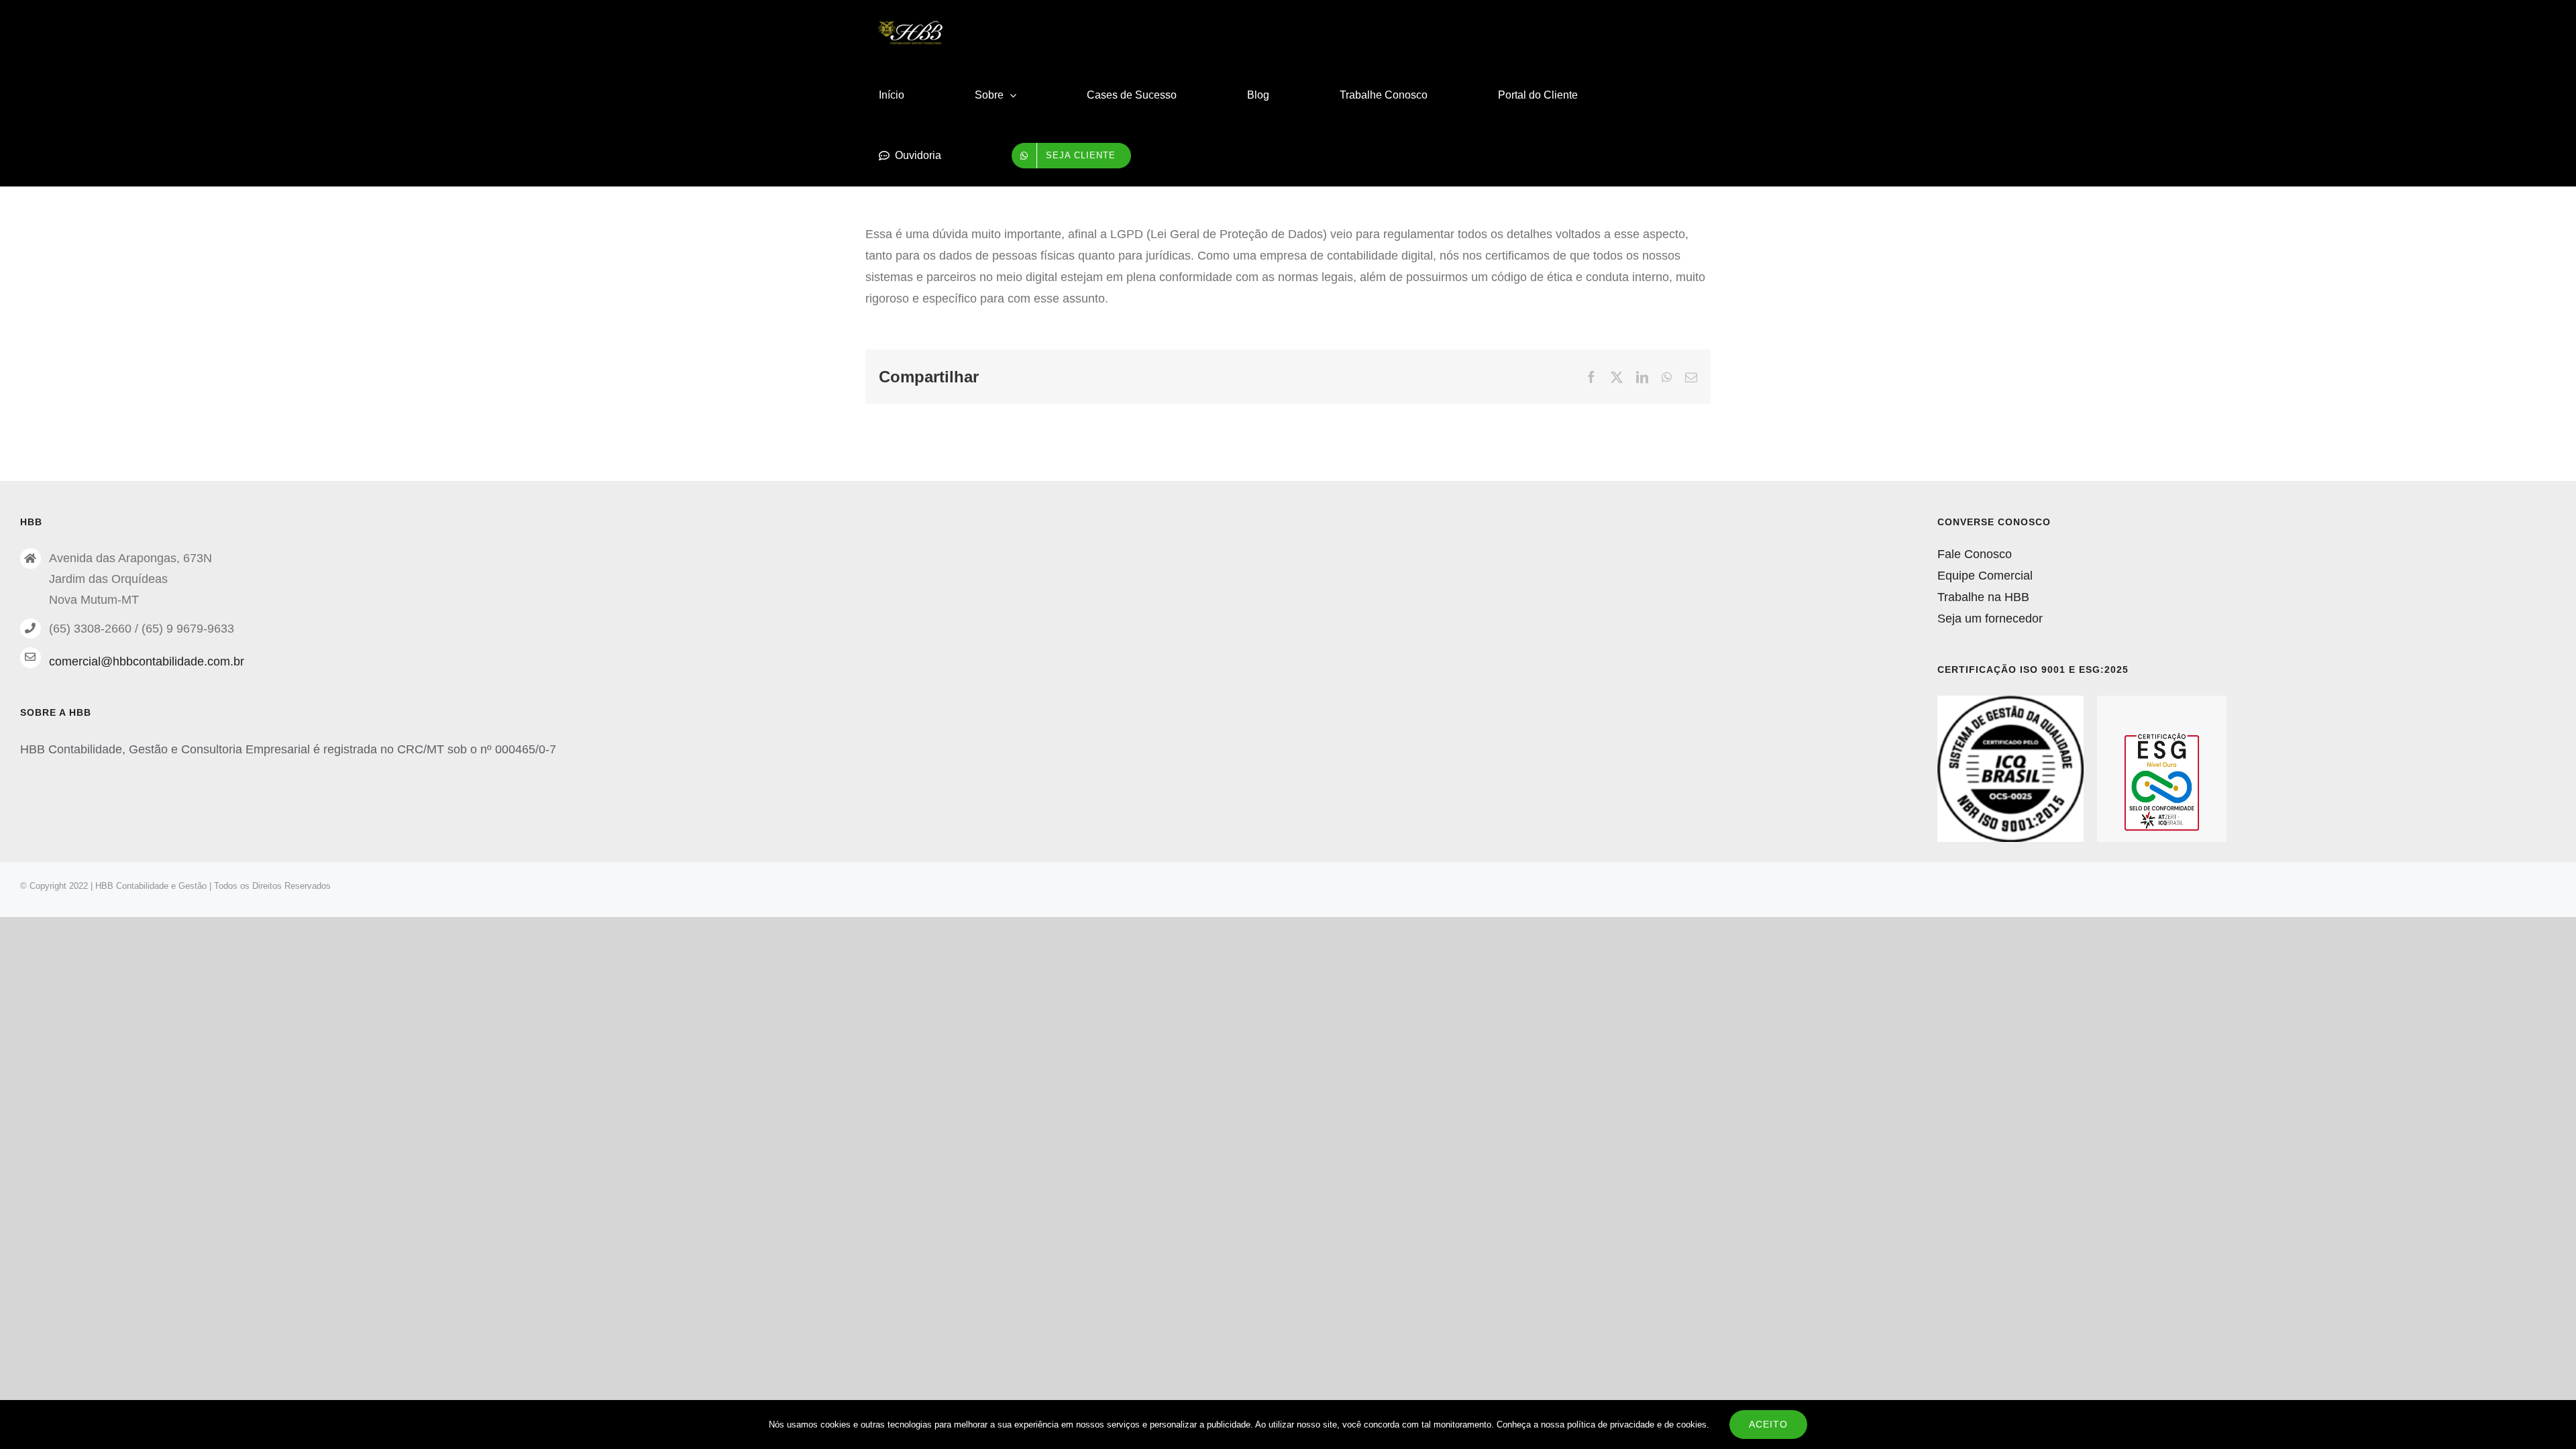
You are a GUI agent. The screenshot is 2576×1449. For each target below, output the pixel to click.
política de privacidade (1611, 1425)
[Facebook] (1591, 377)
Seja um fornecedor (1990, 619)
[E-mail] (1691, 377)
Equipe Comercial (1985, 576)
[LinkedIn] (1642, 377)
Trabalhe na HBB (1983, 597)
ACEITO (1768, 1424)
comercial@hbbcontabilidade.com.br (147, 661)
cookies (1692, 1425)
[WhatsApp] (1667, 377)
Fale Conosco (1975, 554)
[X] (1617, 377)
